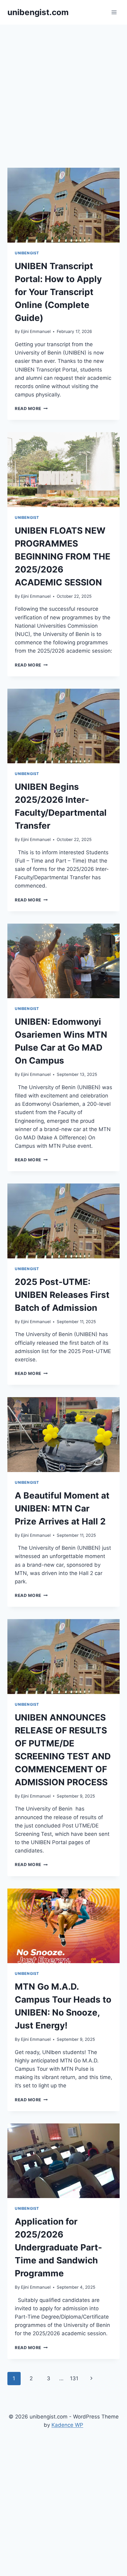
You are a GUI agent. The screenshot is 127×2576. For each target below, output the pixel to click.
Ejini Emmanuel (36, 331)
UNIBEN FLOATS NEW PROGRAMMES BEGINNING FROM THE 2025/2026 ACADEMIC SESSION (63, 556)
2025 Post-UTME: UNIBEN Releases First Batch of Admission (62, 1295)
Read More (31, 408)
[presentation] (63, 205)
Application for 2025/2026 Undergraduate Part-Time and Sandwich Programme (58, 2247)
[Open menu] (114, 12)
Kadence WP (67, 2425)
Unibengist (27, 253)
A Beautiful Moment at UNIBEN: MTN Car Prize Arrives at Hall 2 (62, 1508)
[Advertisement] (63, 91)
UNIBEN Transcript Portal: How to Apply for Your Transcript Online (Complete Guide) (58, 292)
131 (74, 2378)
